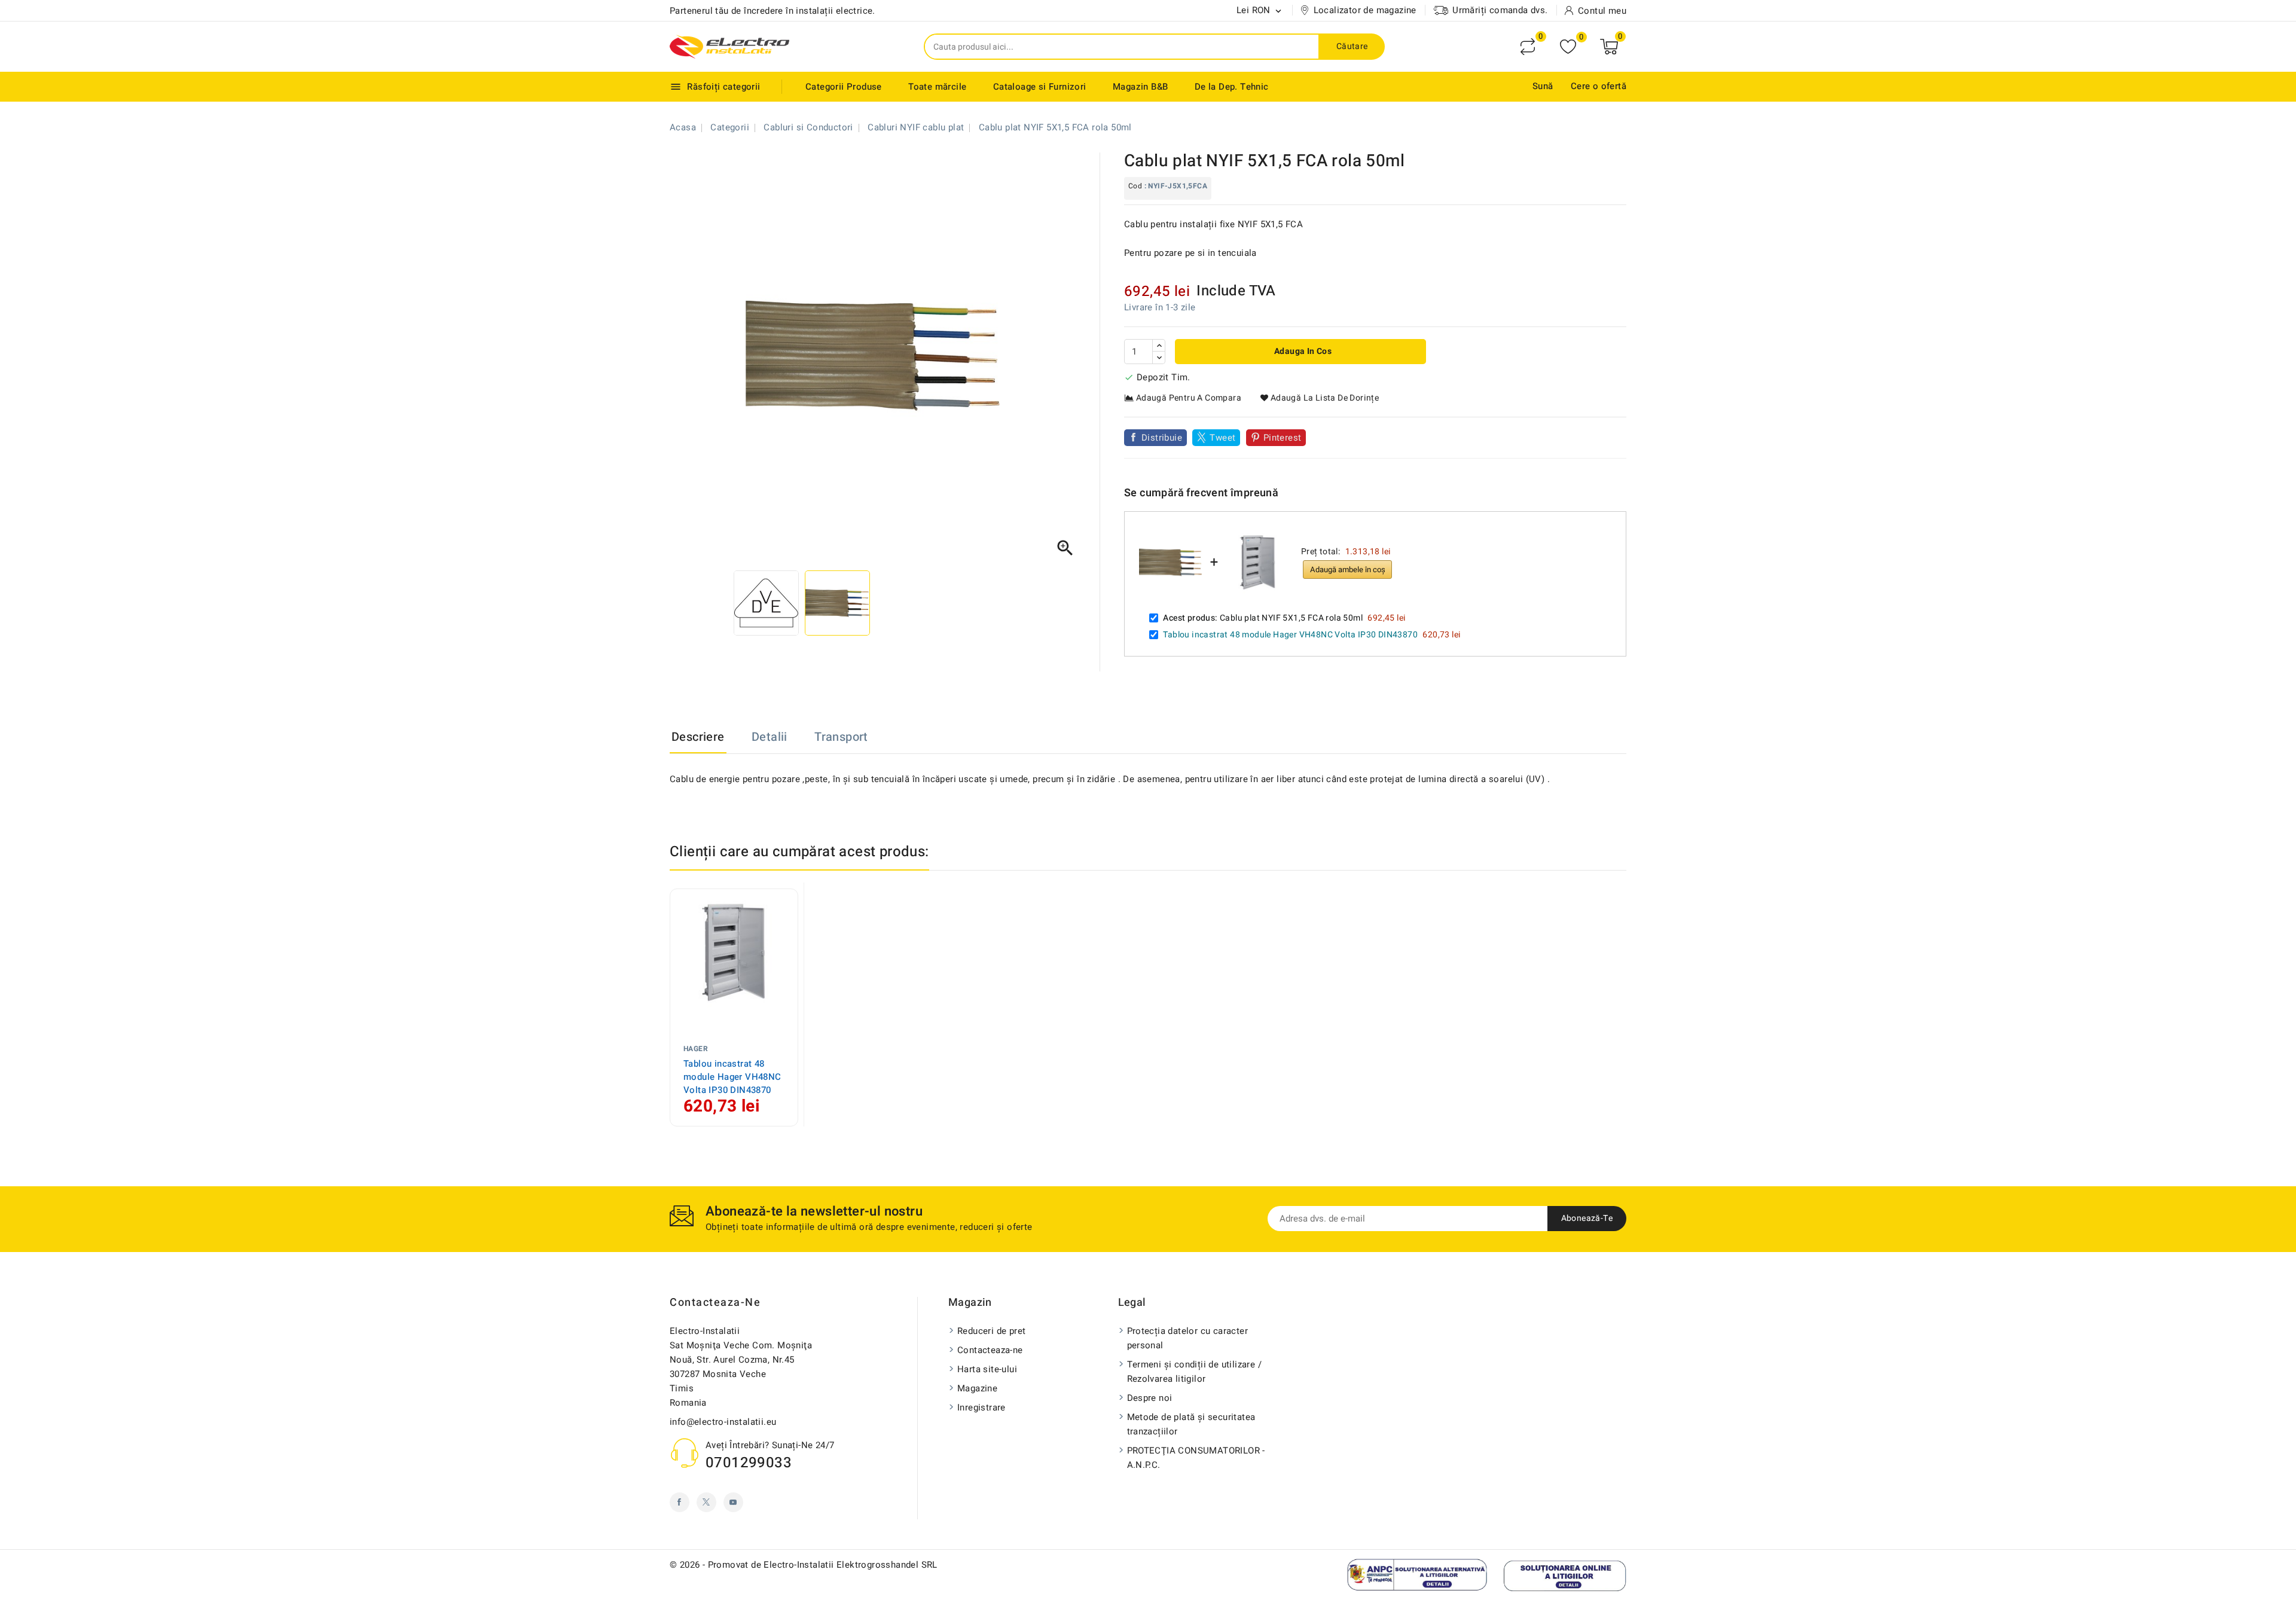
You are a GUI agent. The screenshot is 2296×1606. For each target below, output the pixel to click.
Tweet (1222, 438)
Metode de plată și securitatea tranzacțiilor (1191, 1424)
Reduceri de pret (991, 1331)
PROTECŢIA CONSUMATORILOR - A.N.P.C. (1196, 1458)
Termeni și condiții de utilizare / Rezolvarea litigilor (1195, 1372)
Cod (1135, 186)
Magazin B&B (1140, 87)
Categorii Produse (844, 87)
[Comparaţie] (1528, 47)
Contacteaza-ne (715, 1303)
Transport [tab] (841, 737)
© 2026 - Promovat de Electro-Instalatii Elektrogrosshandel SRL (804, 1565)
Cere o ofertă (1599, 86)
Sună (1543, 86)
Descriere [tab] (698, 737)
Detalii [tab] (770, 737)
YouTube (733, 1502)
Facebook (680, 1502)
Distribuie (1162, 438)
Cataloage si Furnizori (1040, 87)
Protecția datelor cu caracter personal (1188, 1338)
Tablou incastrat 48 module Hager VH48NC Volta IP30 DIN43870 (1290, 635)
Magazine (977, 1388)
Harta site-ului (987, 1369)
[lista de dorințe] (1568, 47)
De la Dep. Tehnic (1232, 87)
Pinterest (1283, 438)
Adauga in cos (1302, 351)
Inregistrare (981, 1407)
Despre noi (1150, 1398)
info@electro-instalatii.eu (723, 1422)
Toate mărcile (937, 87)
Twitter (706, 1502)
